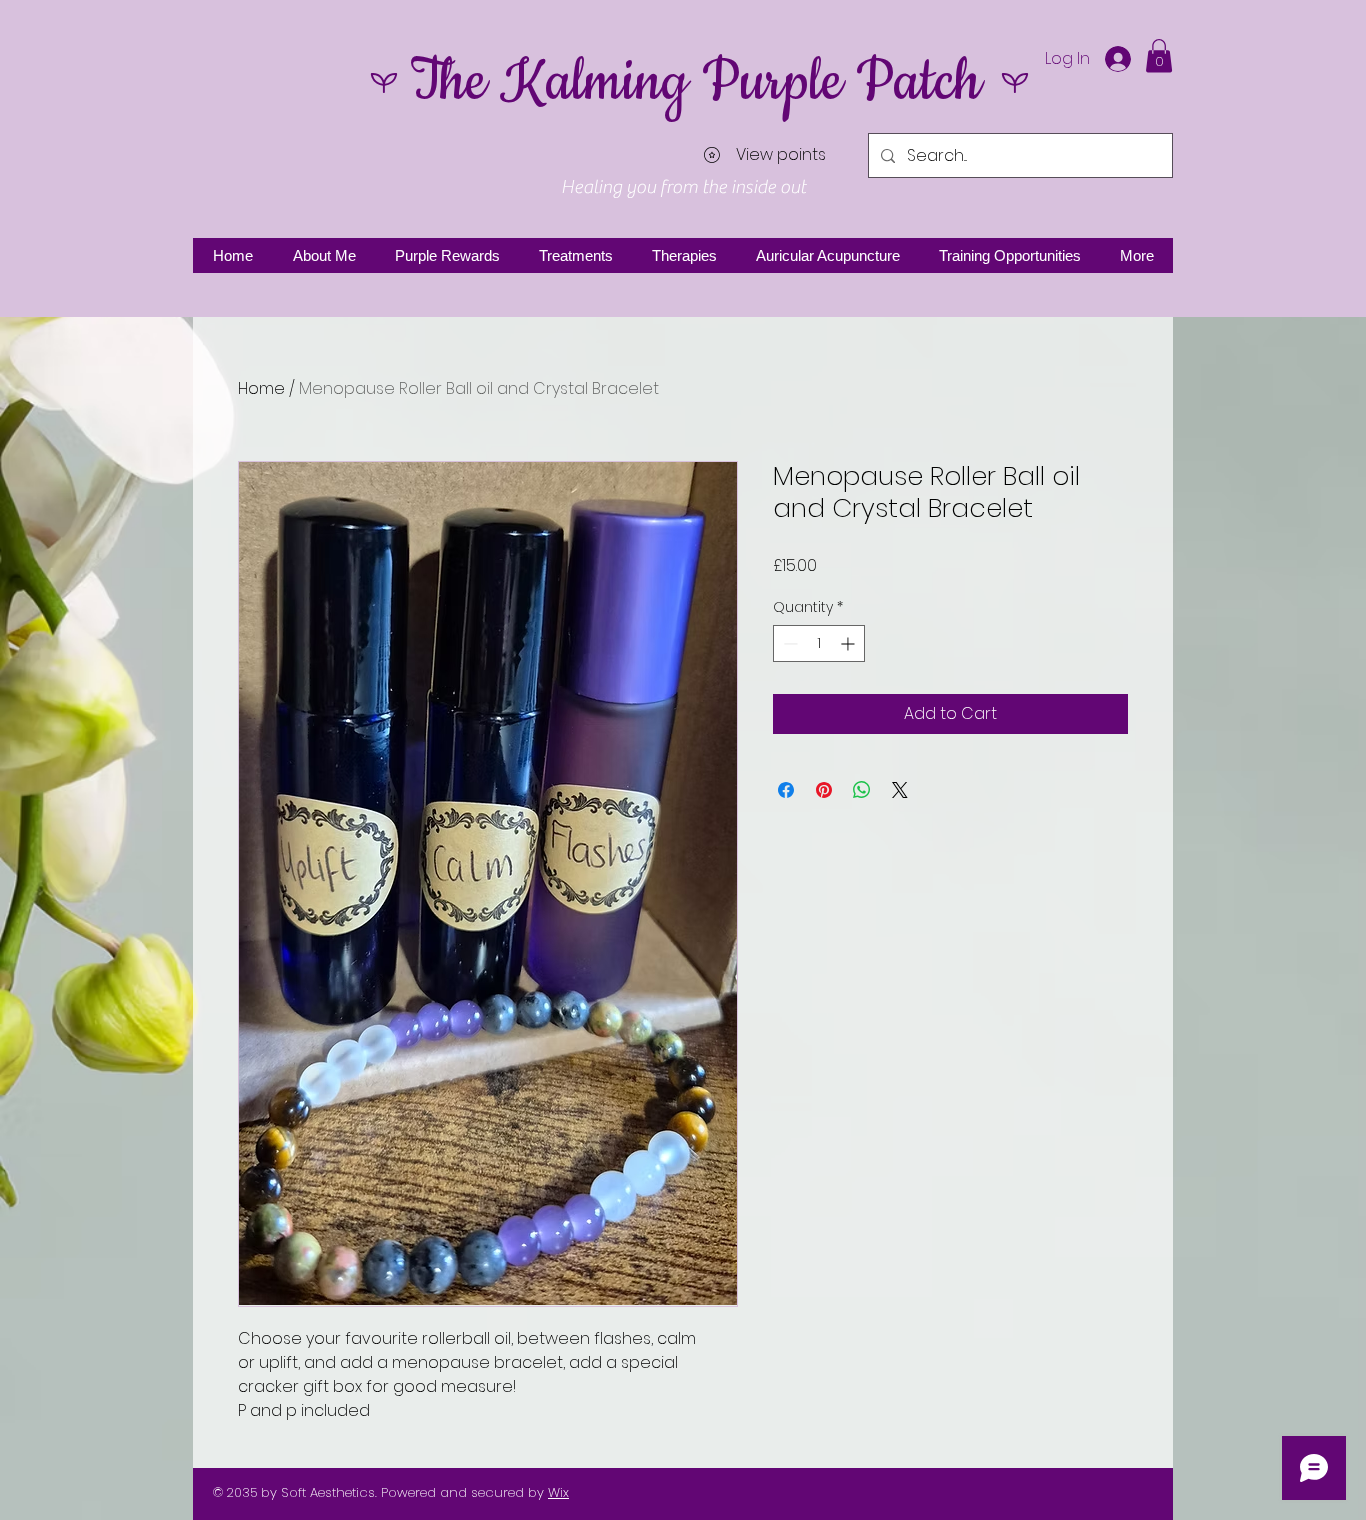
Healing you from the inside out (683, 187)
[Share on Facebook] (786, 790)
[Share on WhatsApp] (862, 790)
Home (261, 388)
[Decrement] (788, 643)
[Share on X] (900, 790)
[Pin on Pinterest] (824, 790)
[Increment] (849, 643)
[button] (1159, 55)
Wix (558, 1492)
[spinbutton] (819, 643)
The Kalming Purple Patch (695, 82)
